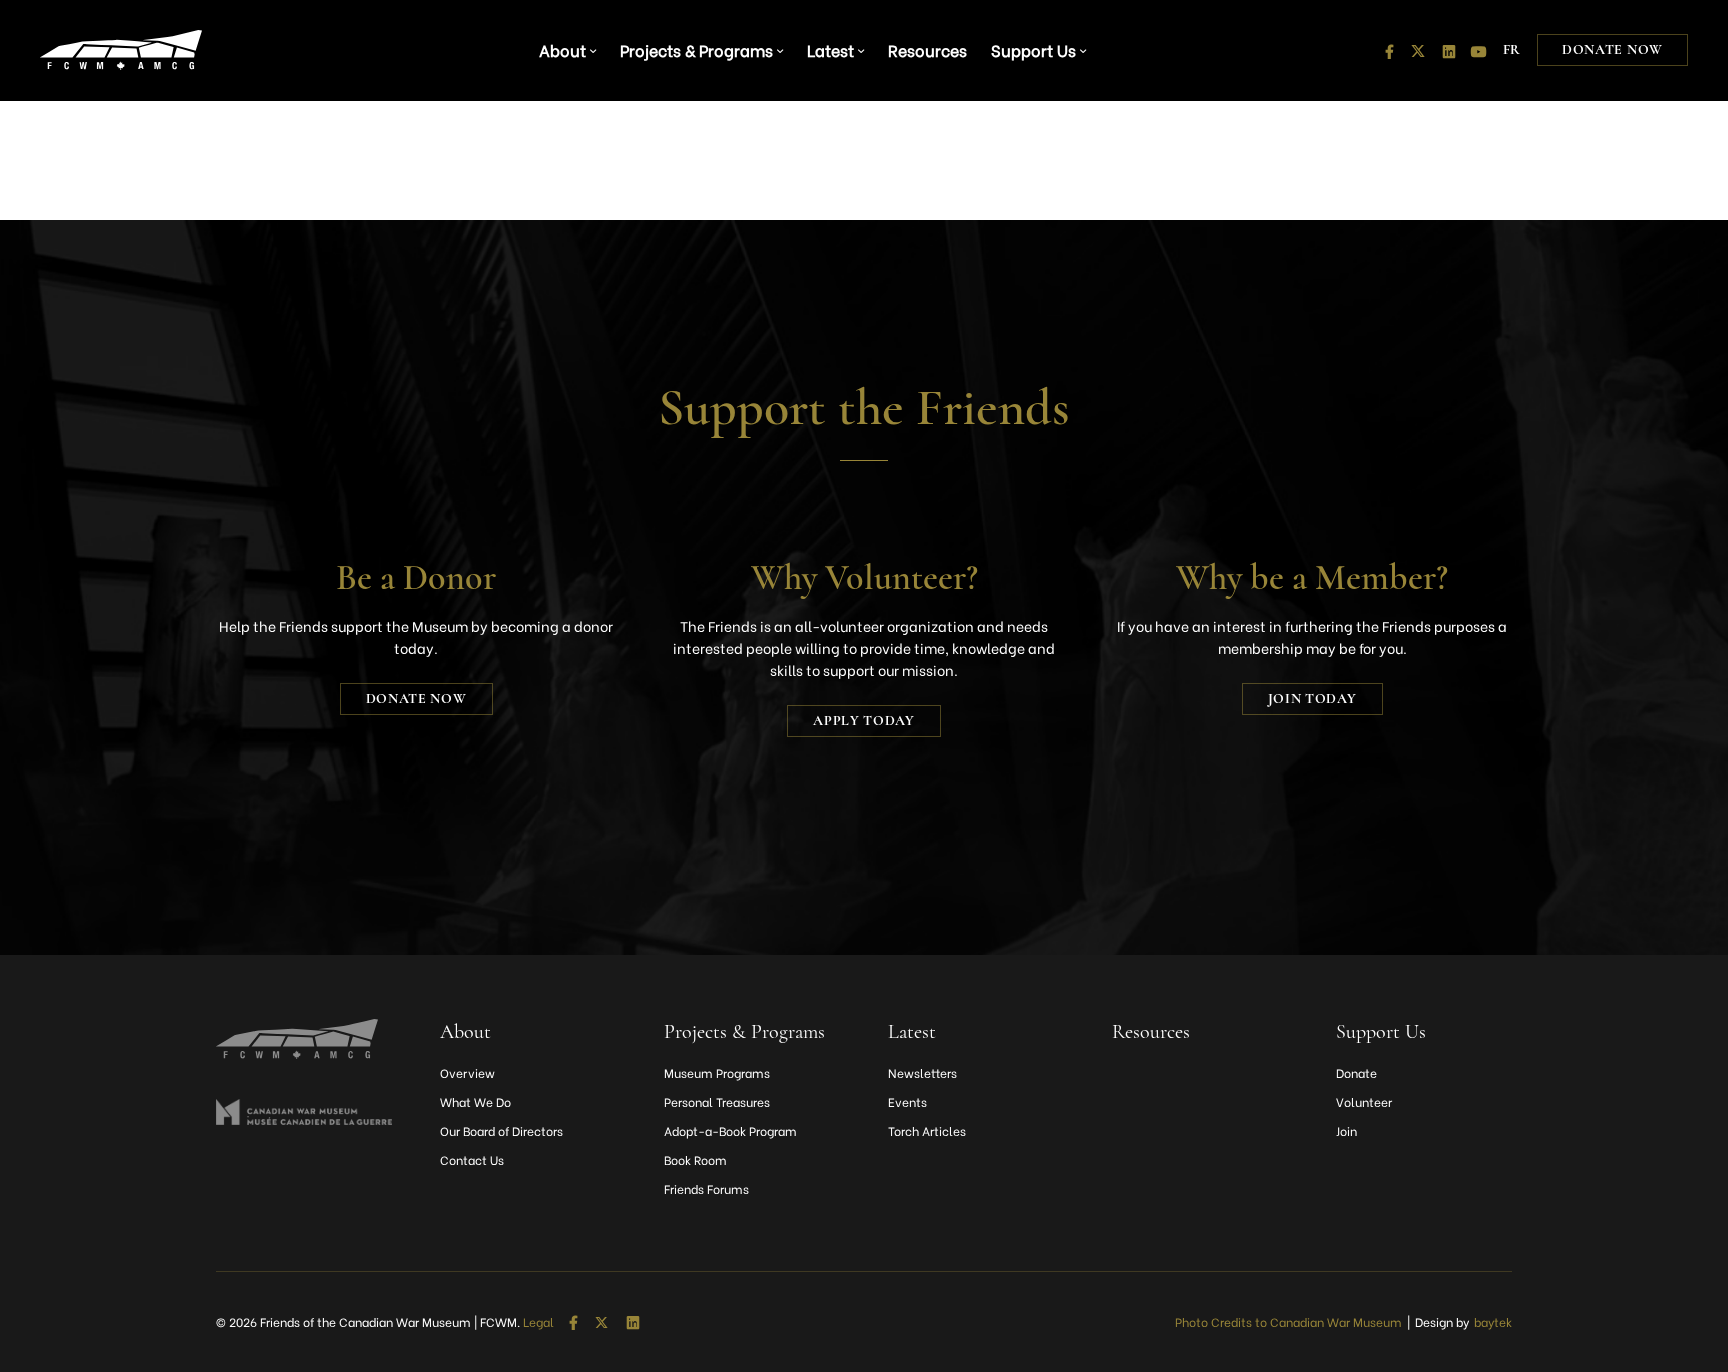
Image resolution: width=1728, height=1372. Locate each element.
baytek (1493, 1321)
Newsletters (922, 1072)
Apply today (864, 720)
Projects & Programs (696, 50)
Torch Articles (927, 1130)
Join (1346, 1130)
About (562, 50)
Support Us (1033, 50)
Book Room (695, 1159)
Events (907, 1101)
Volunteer (1364, 1101)
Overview (467, 1072)
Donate (1356, 1072)
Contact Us (472, 1159)
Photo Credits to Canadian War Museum (1288, 1321)
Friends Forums (706, 1188)
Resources (927, 50)
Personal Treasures (717, 1101)
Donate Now (1612, 49)
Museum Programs (717, 1072)
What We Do (475, 1101)
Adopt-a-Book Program (730, 1130)
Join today (1312, 698)
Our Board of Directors (501, 1130)
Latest (830, 50)
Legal (538, 1322)
